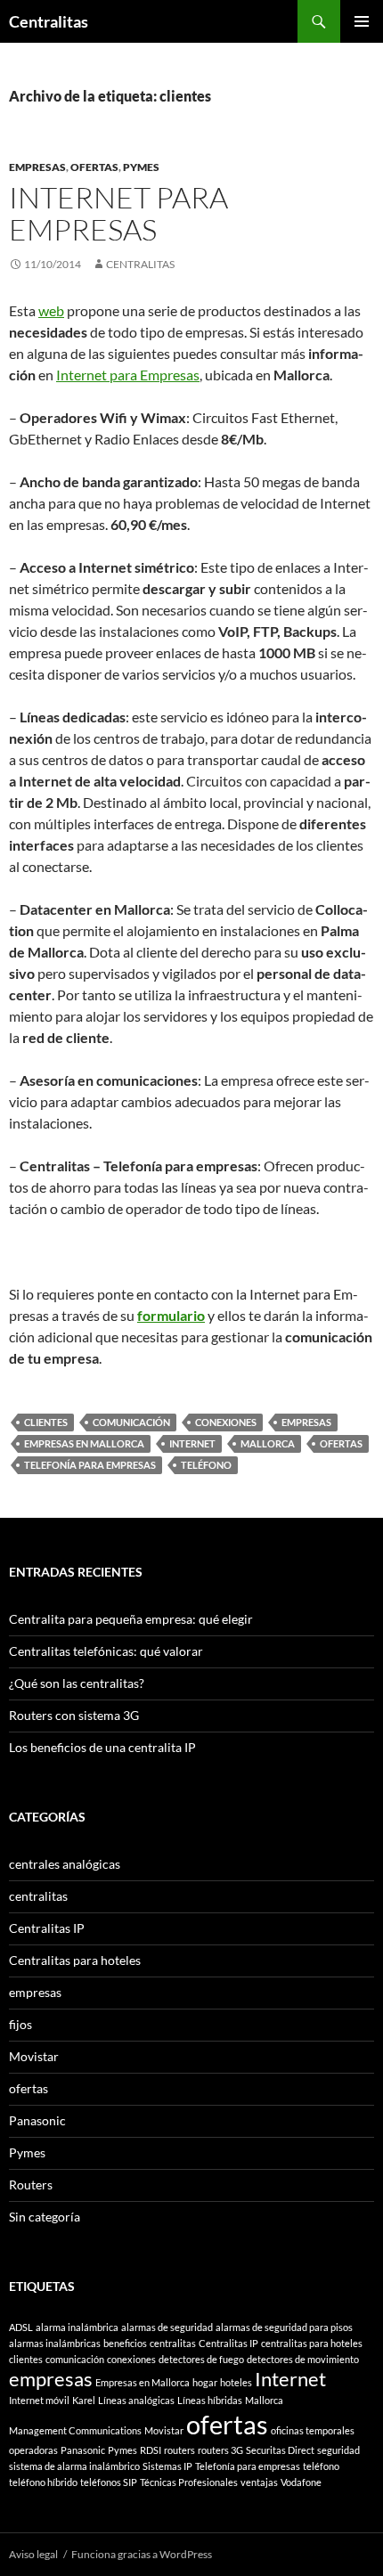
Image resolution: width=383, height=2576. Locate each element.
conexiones (226, 1422)
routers (179, 2450)
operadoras (33, 2450)
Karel (84, 2400)
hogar (205, 2382)
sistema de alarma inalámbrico (74, 2466)
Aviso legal (33, 2554)
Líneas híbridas (210, 2400)
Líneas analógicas (136, 2400)
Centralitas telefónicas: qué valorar (106, 1651)
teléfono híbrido (43, 2482)
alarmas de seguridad (167, 2327)
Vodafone (301, 2482)
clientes (46, 1422)
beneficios (125, 2343)
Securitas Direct (280, 2450)
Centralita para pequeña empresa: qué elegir (131, 1619)
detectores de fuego (201, 2359)
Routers (31, 2185)
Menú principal (362, 21)
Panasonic (37, 2120)
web (51, 310)
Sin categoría (45, 2217)
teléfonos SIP (109, 2482)
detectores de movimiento (303, 2359)
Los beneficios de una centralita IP (102, 1747)
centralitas (38, 1896)
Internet (192, 1443)
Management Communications (75, 2430)
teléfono (206, 1465)
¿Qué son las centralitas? (77, 1683)
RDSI (151, 2450)
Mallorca (268, 1443)
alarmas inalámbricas (55, 2343)
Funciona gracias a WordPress (142, 2554)
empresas (37, 167)
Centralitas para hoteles (75, 1960)
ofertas (94, 167)
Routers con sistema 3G (74, 1715)
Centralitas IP (47, 1928)
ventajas (259, 2482)
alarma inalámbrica (77, 2327)
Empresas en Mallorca (84, 1443)
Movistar (34, 2056)
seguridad (338, 2450)
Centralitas (49, 21)
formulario (171, 1315)
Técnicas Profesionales (189, 2482)
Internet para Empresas (118, 213)
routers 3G (220, 2450)
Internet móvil (39, 2400)
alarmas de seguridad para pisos (284, 2327)
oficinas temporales (313, 2430)
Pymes (141, 167)
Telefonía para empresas (90, 1465)
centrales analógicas (65, 1864)
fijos (20, 2024)
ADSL (21, 2327)
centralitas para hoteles (312, 2343)
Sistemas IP (167, 2466)
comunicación (131, 1422)
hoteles (236, 2382)
